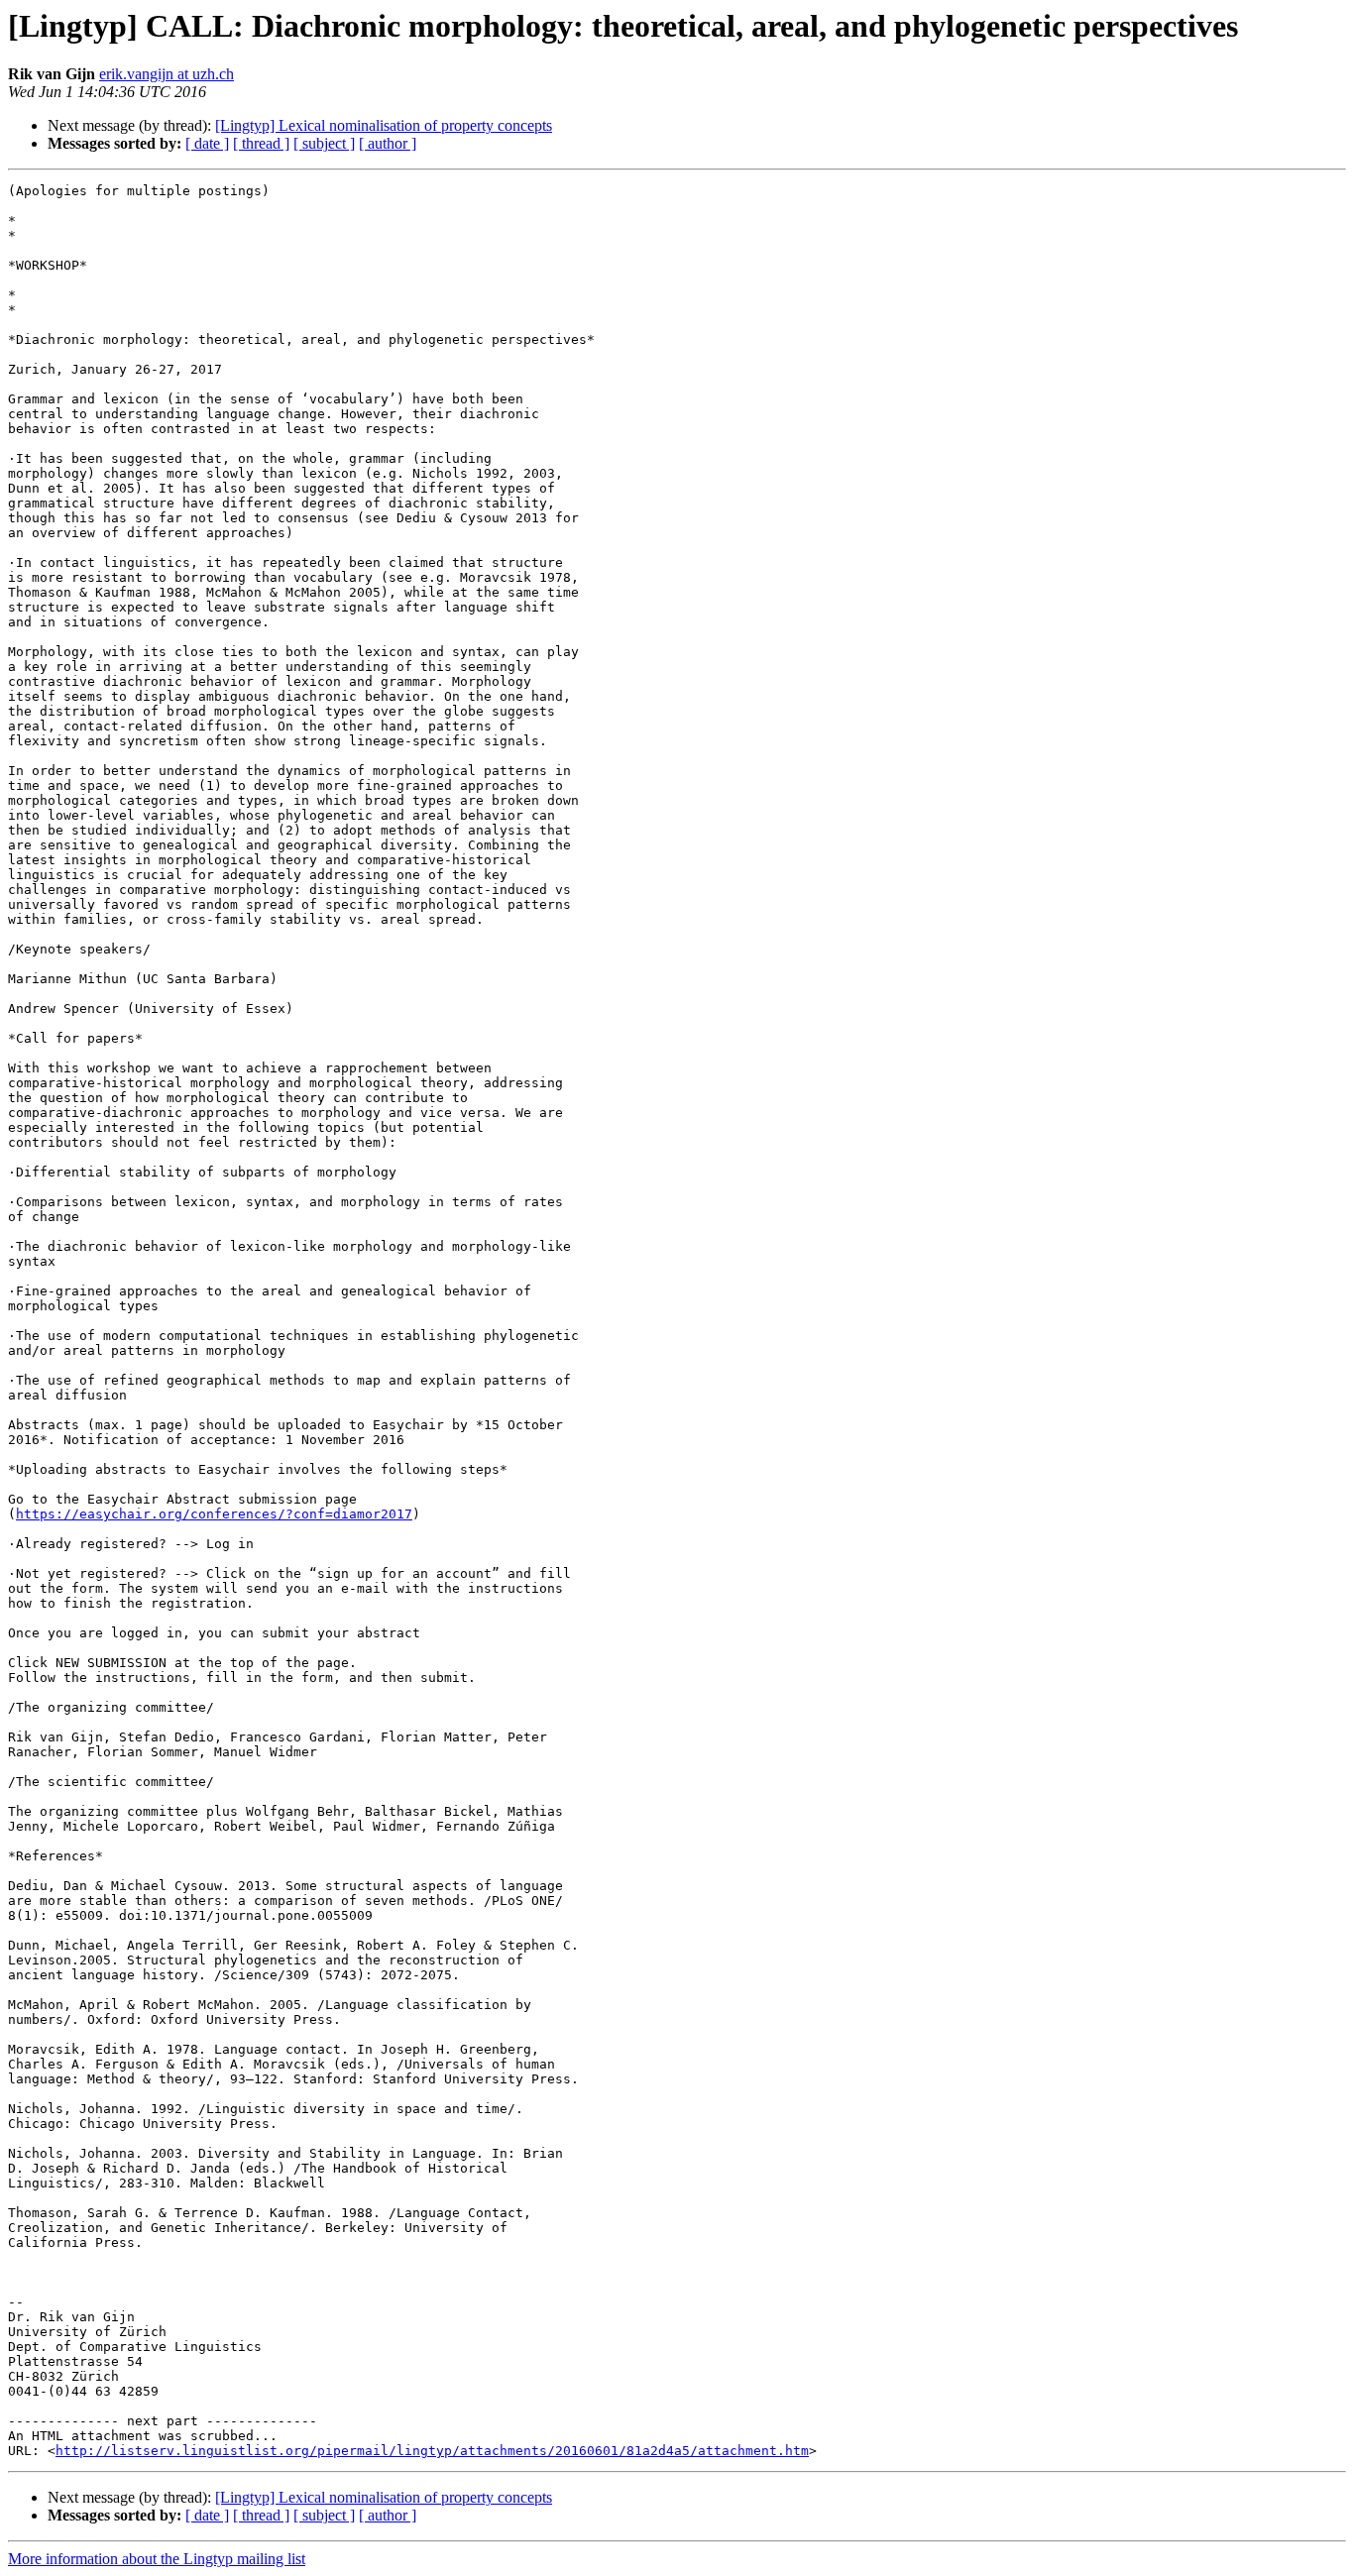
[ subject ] (324, 143)
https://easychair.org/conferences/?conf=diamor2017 (214, 1514)
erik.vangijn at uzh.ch (167, 74)
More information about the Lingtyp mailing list (157, 2559)
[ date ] (207, 143)
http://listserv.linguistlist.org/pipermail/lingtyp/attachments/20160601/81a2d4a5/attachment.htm (432, 2451)
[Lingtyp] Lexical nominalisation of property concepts (384, 125)
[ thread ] (261, 143)
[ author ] (388, 143)
